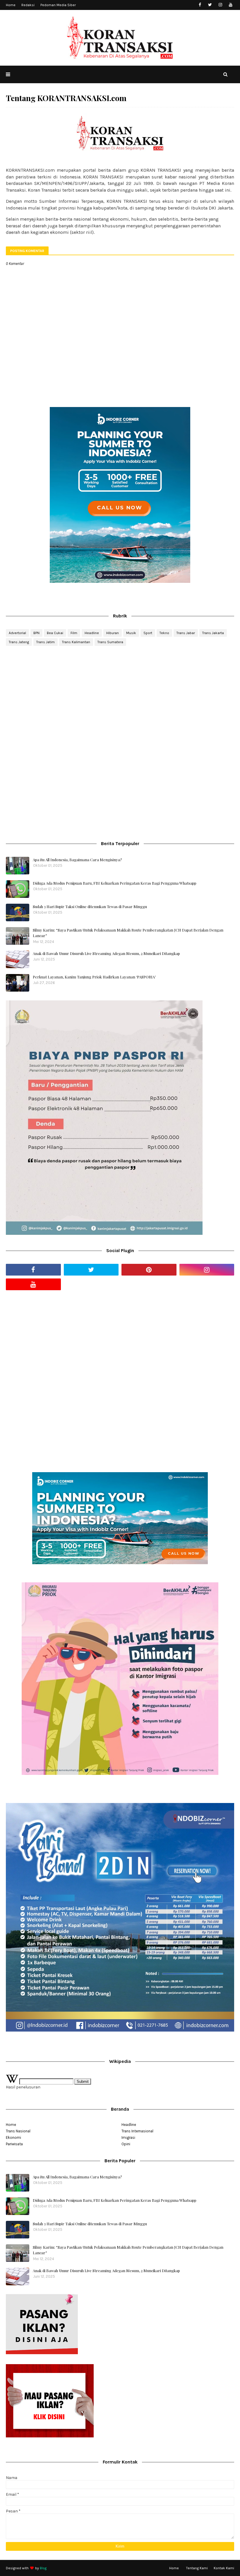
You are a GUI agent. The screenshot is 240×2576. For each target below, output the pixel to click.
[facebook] (200, 5)
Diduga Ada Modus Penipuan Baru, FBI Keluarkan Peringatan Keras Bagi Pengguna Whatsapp (115, 883)
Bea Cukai (55, 633)
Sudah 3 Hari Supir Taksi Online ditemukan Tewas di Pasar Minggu (90, 906)
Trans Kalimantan (76, 642)
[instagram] (220, 5)
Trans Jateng (19, 642)
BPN (36, 633)
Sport (148, 633)
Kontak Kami (224, 2568)
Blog (43, 2568)
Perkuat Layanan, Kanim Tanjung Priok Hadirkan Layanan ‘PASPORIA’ (94, 977)
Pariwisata (14, 2144)
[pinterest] (149, 1270)
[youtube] (230, 5)
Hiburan (113, 633)
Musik (131, 633)
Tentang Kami (197, 2568)
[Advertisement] (120, 697)
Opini (126, 2144)
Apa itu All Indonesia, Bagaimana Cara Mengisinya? (77, 860)
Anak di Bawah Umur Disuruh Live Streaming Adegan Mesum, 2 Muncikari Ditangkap (106, 953)
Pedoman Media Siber (58, 5)
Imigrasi (128, 2137)
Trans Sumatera (110, 642)
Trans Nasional (18, 2131)
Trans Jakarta (213, 633)
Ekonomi (13, 2137)
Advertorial (17, 633)
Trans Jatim (46, 642)
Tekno (164, 633)
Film (74, 633)
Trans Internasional (137, 2131)
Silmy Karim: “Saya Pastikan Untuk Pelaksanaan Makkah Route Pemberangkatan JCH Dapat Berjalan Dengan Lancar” (128, 933)
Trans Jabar (186, 633)
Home (11, 5)
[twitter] (210, 5)
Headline (92, 633)
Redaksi (28, 5)
